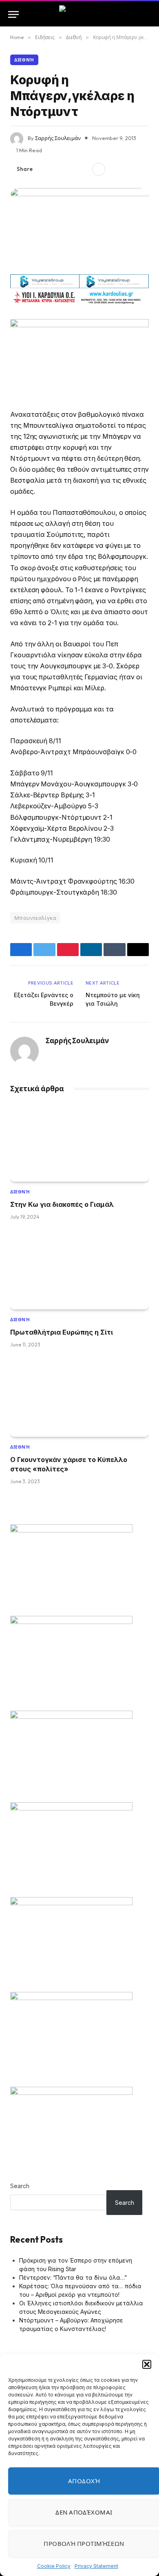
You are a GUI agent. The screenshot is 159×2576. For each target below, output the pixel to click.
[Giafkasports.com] (80, 14)
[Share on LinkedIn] (83, 169)
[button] (147, 2364)
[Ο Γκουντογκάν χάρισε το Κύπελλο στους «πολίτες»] (79, 1398)
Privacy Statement (96, 2566)
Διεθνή (24, 60)
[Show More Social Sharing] (99, 169)
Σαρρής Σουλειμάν (58, 138)
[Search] (147, 14)
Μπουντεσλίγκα (35, 918)
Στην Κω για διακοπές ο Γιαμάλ (62, 1204)
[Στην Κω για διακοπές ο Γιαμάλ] (79, 1143)
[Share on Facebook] (44, 169)
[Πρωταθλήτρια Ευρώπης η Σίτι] (79, 1270)
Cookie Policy (54, 2566)
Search (20, 2186)
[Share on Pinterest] (70, 169)
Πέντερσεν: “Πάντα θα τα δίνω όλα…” (73, 2277)
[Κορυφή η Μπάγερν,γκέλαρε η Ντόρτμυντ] (79, 228)
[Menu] (13, 14)
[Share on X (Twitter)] (57, 169)
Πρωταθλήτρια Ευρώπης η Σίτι (62, 1332)
